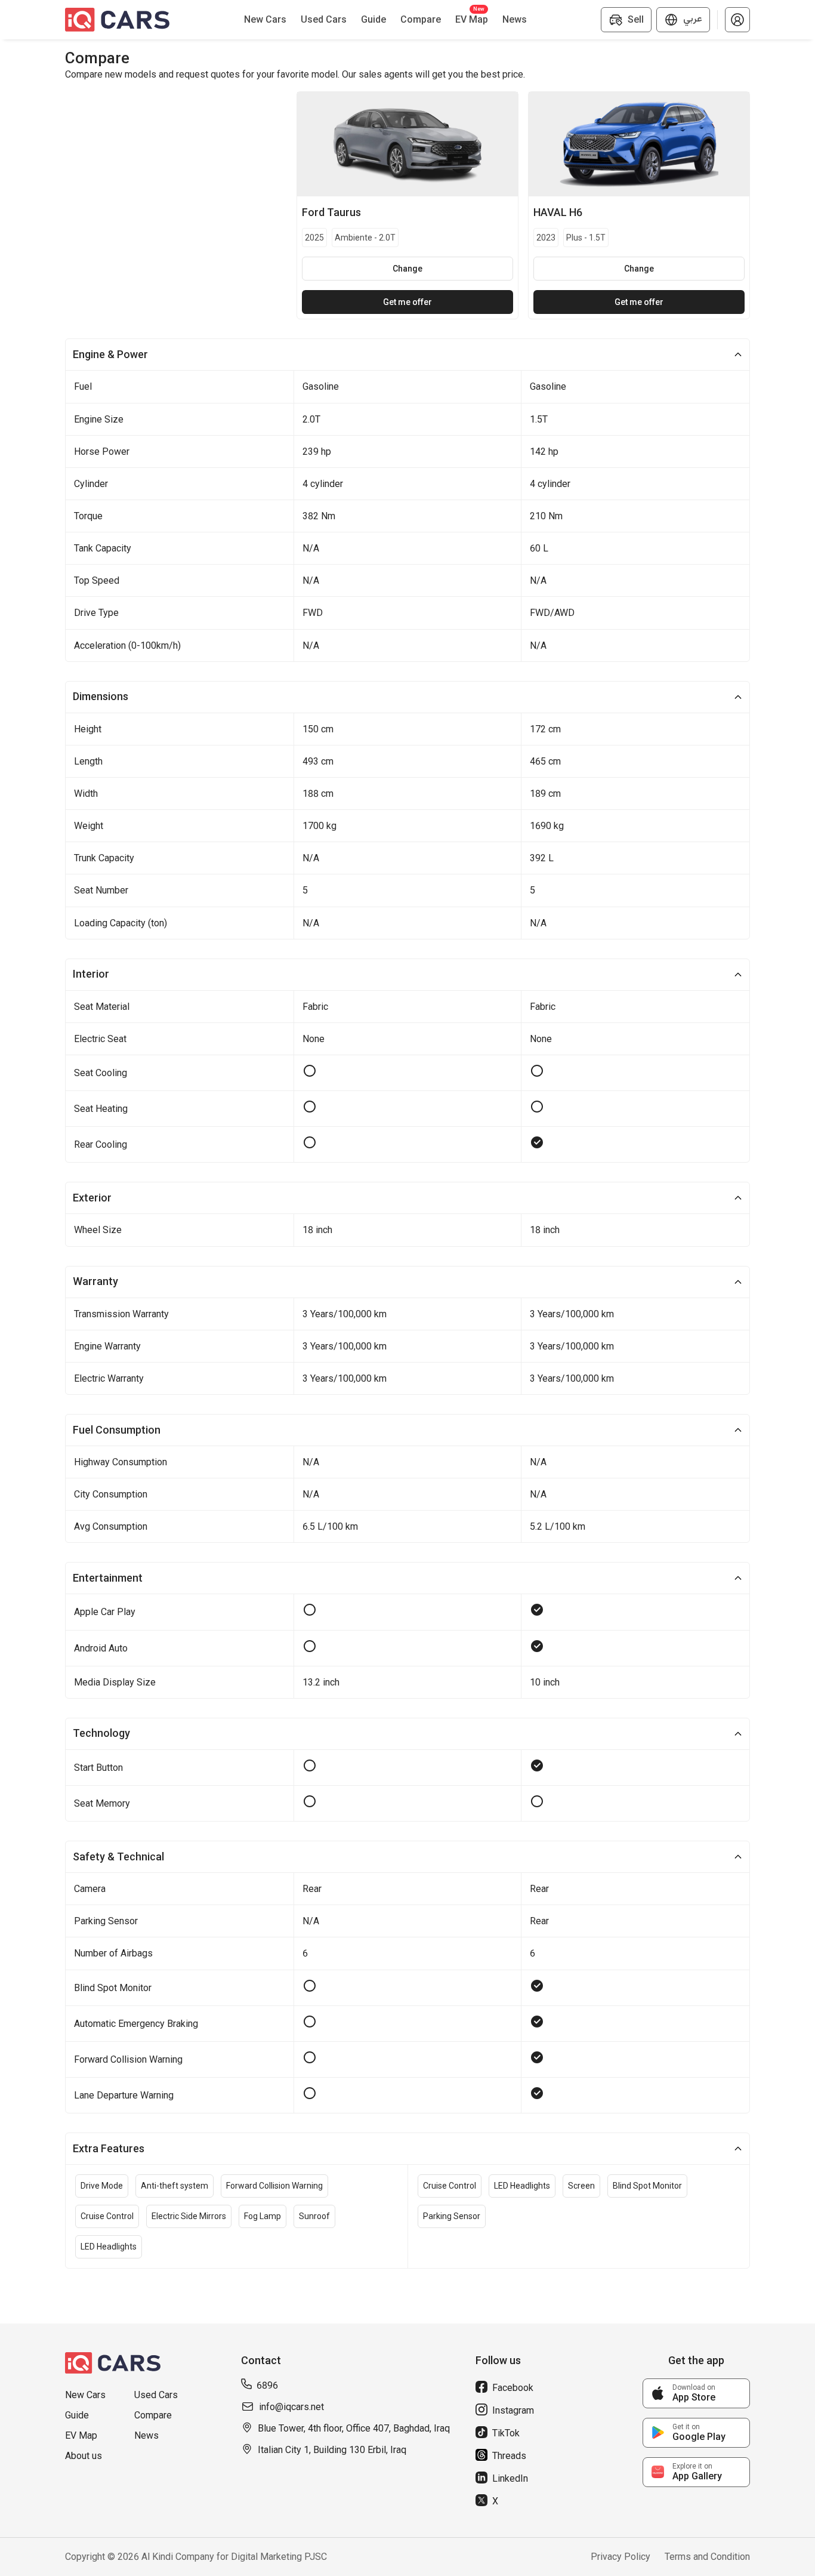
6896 (267, 2385)
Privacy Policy (620, 2557)
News (146, 2435)
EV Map (81, 2435)
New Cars (85, 2395)
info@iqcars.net (291, 2407)
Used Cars (156, 2395)
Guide (77, 2415)
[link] (696, 2393)
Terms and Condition (707, 2557)
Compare (153, 2415)
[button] (737, 20)
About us (84, 2456)
